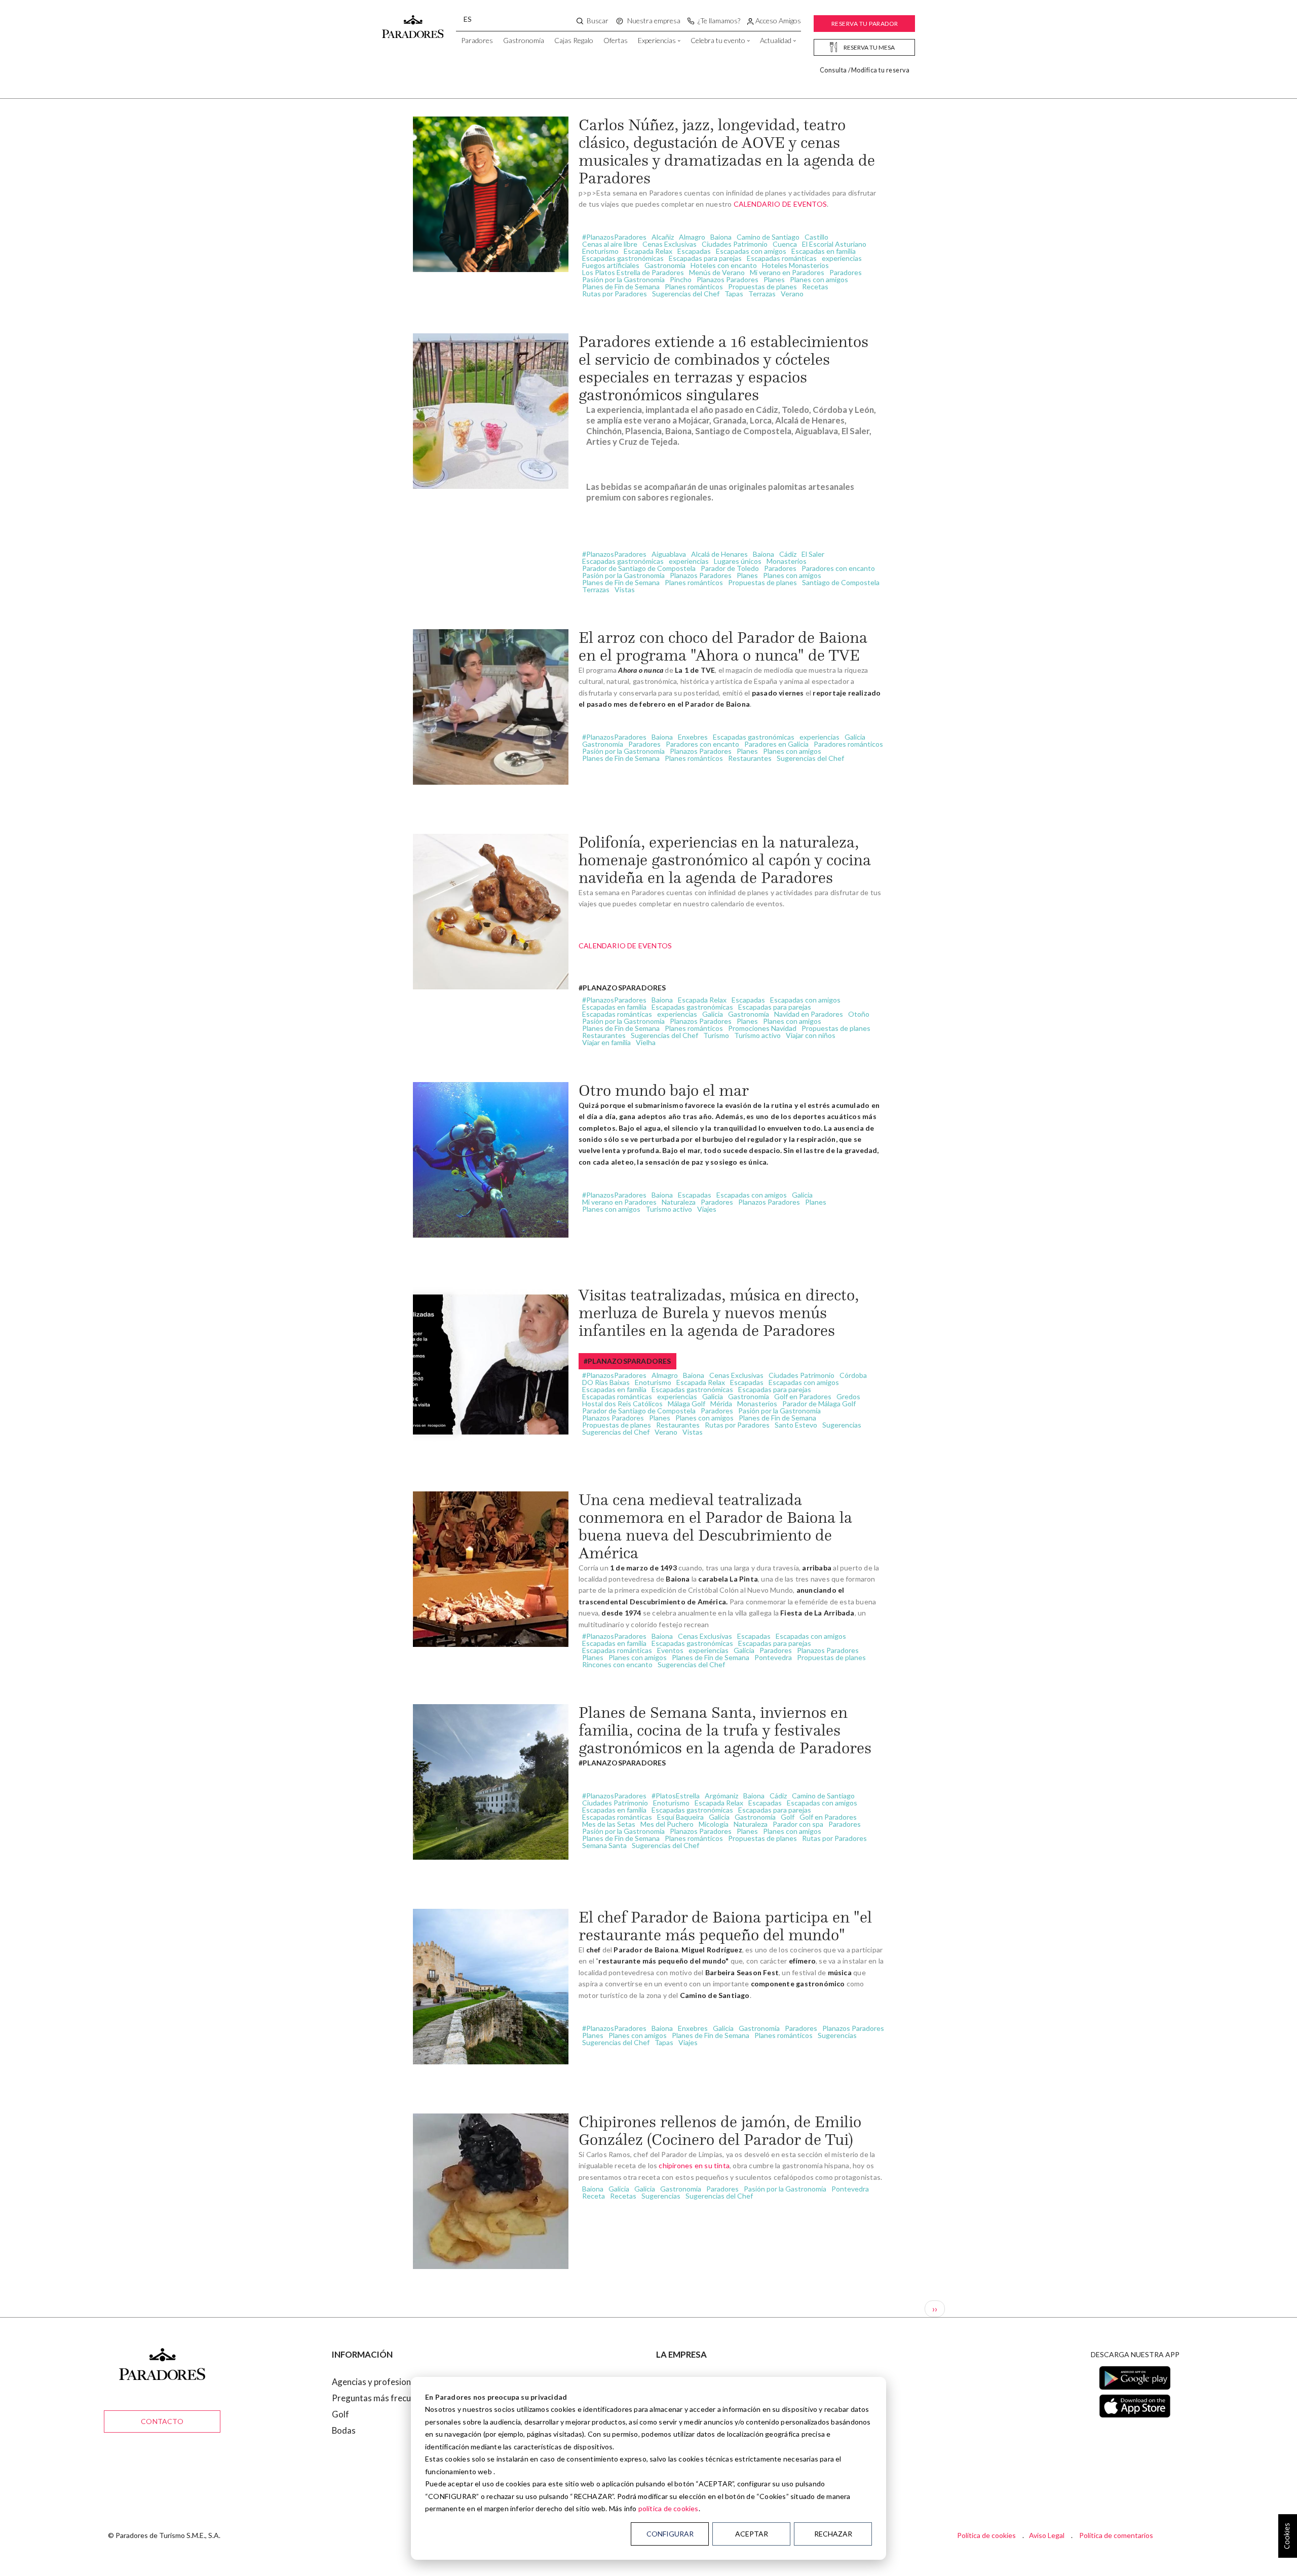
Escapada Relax (648, 251)
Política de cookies (986, 2535)
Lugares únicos (738, 561)
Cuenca (785, 244)
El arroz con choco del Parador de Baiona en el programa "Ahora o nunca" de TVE (723, 646)
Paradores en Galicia (776, 744)
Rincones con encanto (617, 1664)
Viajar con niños (811, 1035)
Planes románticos (694, 286)
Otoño (859, 1014)
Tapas (734, 294)
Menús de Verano (717, 272)
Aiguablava (669, 554)
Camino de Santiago (768, 237)
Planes (774, 279)
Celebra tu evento (718, 40)
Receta (594, 2196)
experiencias (842, 258)
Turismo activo (757, 1035)
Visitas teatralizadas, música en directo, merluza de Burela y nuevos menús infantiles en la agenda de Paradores (719, 1313)
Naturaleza (679, 1202)
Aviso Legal (1047, 2535)
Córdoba (853, 1375)
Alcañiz (663, 237)
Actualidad (776, 40)
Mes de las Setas (609, 1824)
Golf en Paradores (803, 1396)
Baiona (721, 237)
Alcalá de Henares (719, 554)
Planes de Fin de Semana (621, 286)
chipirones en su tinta (694, 2165)
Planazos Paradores (728, 279)
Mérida (721, 1404)
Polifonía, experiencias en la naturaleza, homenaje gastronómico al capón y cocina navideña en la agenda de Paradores (725, 860)
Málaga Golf (686, 1404)
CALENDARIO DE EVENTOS (780, 204)
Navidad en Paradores (809, 1014)
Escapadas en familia (824, 251)
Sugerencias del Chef (686, 294)
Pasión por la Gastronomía (623, 279)
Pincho (681, 279)
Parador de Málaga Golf (819, 1404)
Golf (788, 1817)
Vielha (646, 1042)
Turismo (716, 1035)
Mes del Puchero (667, 1824)
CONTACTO (162, 2421)
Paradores (477, 40)
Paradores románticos (848, 744)
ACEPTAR (752, 2534)
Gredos (848, 1396)
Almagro (692, 237)
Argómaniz (721, 1796)
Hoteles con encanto (724, 265)
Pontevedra (773, 1657)
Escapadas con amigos (751, 251)
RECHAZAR (833, 2534)
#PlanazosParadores (614, 237)
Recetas (815, 286)
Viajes (707, 1209)
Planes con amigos (819, 279)
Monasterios (787, 561)
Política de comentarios (1116, 2535)
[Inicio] (413, 22)
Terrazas (762, 294)
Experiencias (657, 40)
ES (468, 19)
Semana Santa (604, 1845)
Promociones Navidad (762, 1028)
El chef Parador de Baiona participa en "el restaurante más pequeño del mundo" (725, 1926)
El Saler (813, 554)
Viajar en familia (606, 1042)
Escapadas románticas (782, 258)
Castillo (816, 237)
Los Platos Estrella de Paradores (633, 272)
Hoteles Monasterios (795, 265)
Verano (792, 294)
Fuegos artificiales (611, 265)
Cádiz (788, 554)
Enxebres (693, 737)
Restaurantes (750, 758)
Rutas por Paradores (615, 294)
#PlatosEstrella (676, 1796)
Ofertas (616, 40)
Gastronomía (524, 40)
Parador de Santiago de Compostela (639, 568)
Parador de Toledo (730, 568)
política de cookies (669, 2508)
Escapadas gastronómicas (623, 258)
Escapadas (694, 251)
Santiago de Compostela (841, 582)
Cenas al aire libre (610, 244)
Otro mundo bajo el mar (664, 1090)
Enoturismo (600, 251)
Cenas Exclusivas (670, 244)
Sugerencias (842, 1425)
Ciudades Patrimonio (735, 244)
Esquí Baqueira (680, 1817)
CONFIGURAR (670, 2534)
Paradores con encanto (838, 568)
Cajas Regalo (574, 40)
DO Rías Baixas (606, 1382)
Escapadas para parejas (705, 258)
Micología (714, 1824)
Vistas (625, 589)
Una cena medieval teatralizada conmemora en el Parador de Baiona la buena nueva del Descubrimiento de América (715, 1526)
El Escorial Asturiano (834, 244)
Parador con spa (798, 1824)
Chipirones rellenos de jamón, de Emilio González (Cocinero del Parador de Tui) (720, 2130)
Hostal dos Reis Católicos (622, 1404)
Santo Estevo (796, 1425)
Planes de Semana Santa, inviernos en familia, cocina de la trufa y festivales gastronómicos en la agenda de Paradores (725, 1730)
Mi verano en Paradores (787, 272)
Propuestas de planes (762, 286)
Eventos (670, 1650)
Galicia (855, 737)
